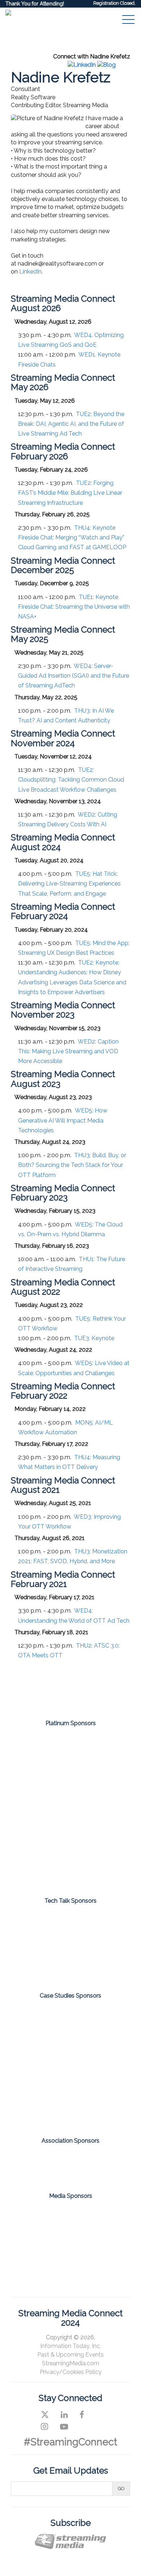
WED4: (74, 676)
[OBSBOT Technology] (70, 1964)
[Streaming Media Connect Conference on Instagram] (44, 2427)
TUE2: (71, 424)
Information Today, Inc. (70, 2346)
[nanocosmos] (70, 1829)
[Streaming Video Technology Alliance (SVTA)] (98, 2162)
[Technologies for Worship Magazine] (98, 2250)
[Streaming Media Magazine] (43, 2218)
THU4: (72, 537)
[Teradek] (70, 2035)
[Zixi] (70, 1868)
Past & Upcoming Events (70, 2355)
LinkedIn (30, 272)
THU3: (72, 1165)
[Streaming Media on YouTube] (64, 2427)
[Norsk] (70, 1928)
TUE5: (69, 884)
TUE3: (94, 1338)
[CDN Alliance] (43, 2162)
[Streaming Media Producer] (43, 2250)
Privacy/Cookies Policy (71, 2372)
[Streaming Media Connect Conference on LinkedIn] (64, 2415)
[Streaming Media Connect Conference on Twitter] (45, 2415)
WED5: (63, 1120)
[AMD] (70, 1752)
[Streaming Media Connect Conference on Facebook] (82, 2415)
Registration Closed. (114, 3)
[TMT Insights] (70, 2096)
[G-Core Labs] (70, 1790)
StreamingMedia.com (70, 2363)
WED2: (68, 1051)
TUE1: (74, 607)
